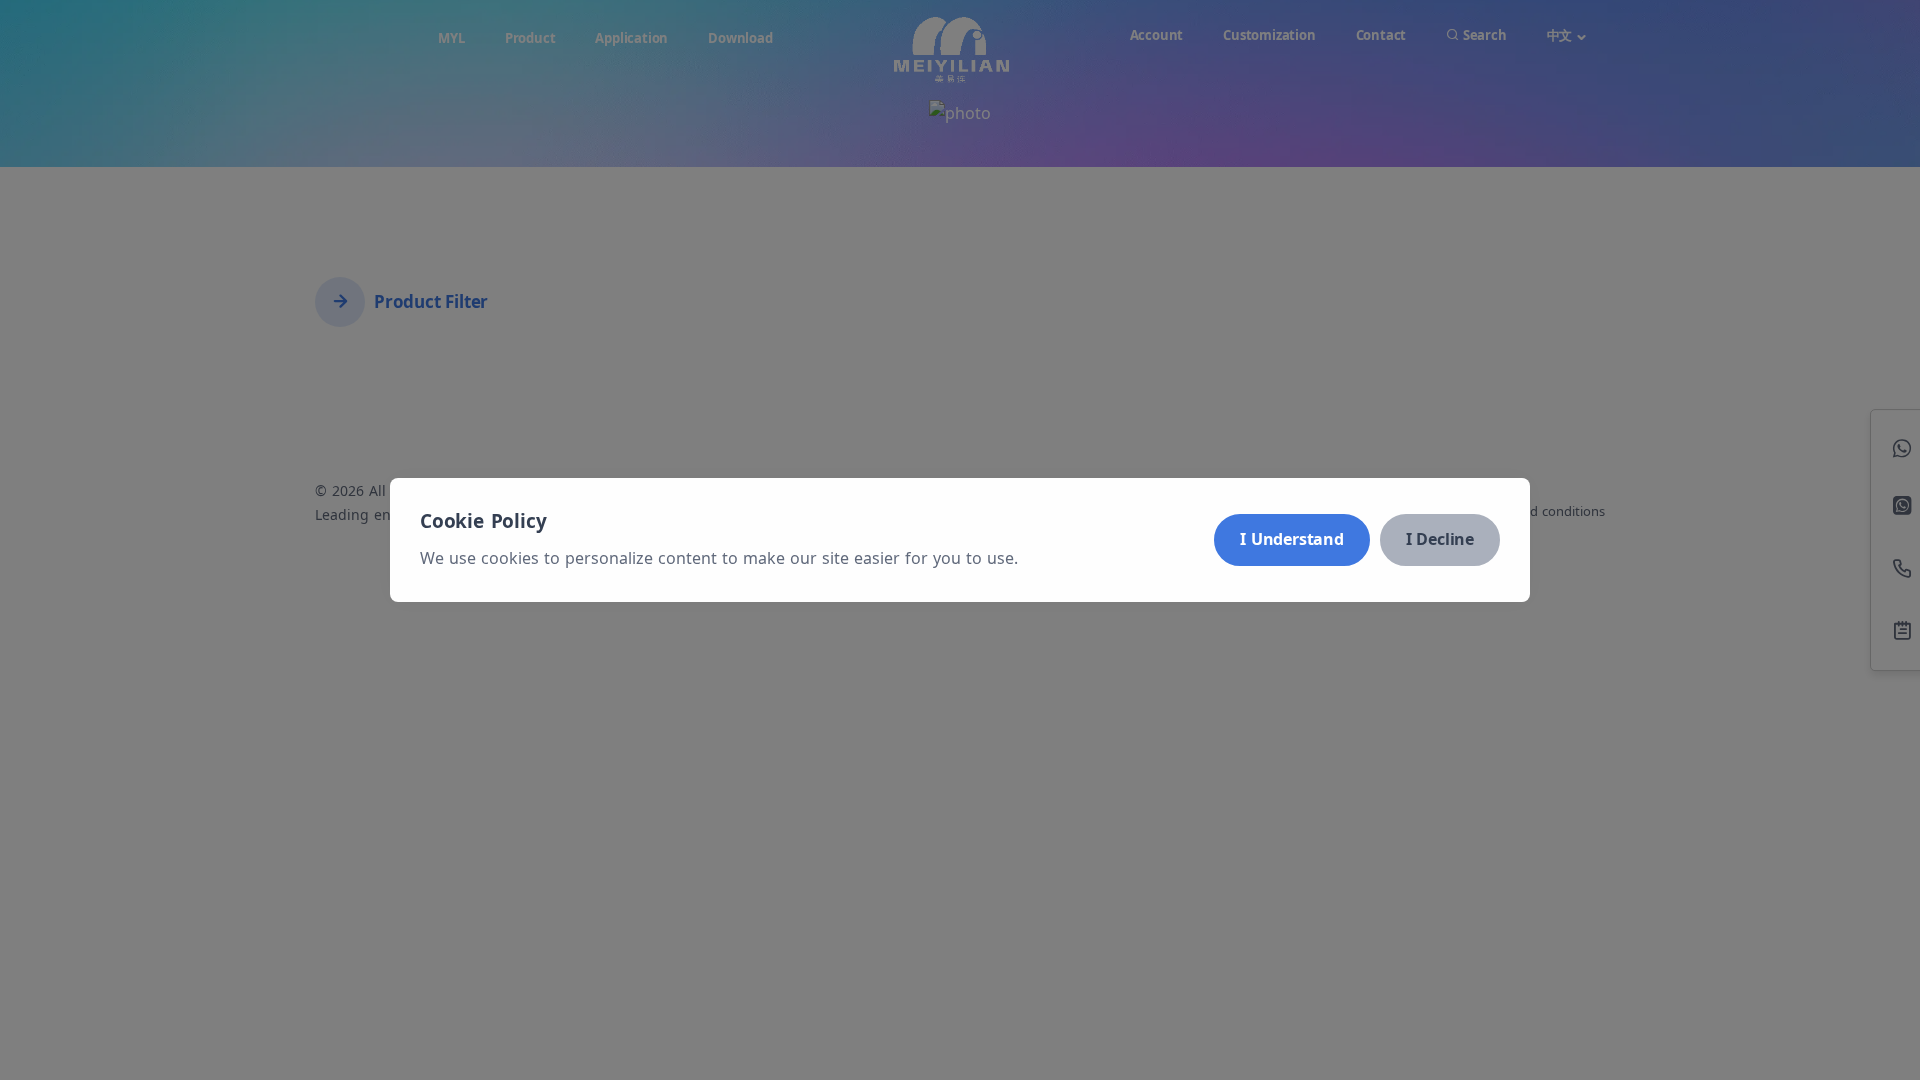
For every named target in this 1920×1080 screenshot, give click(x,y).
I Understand (1292, 539)
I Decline (1440, 539)
